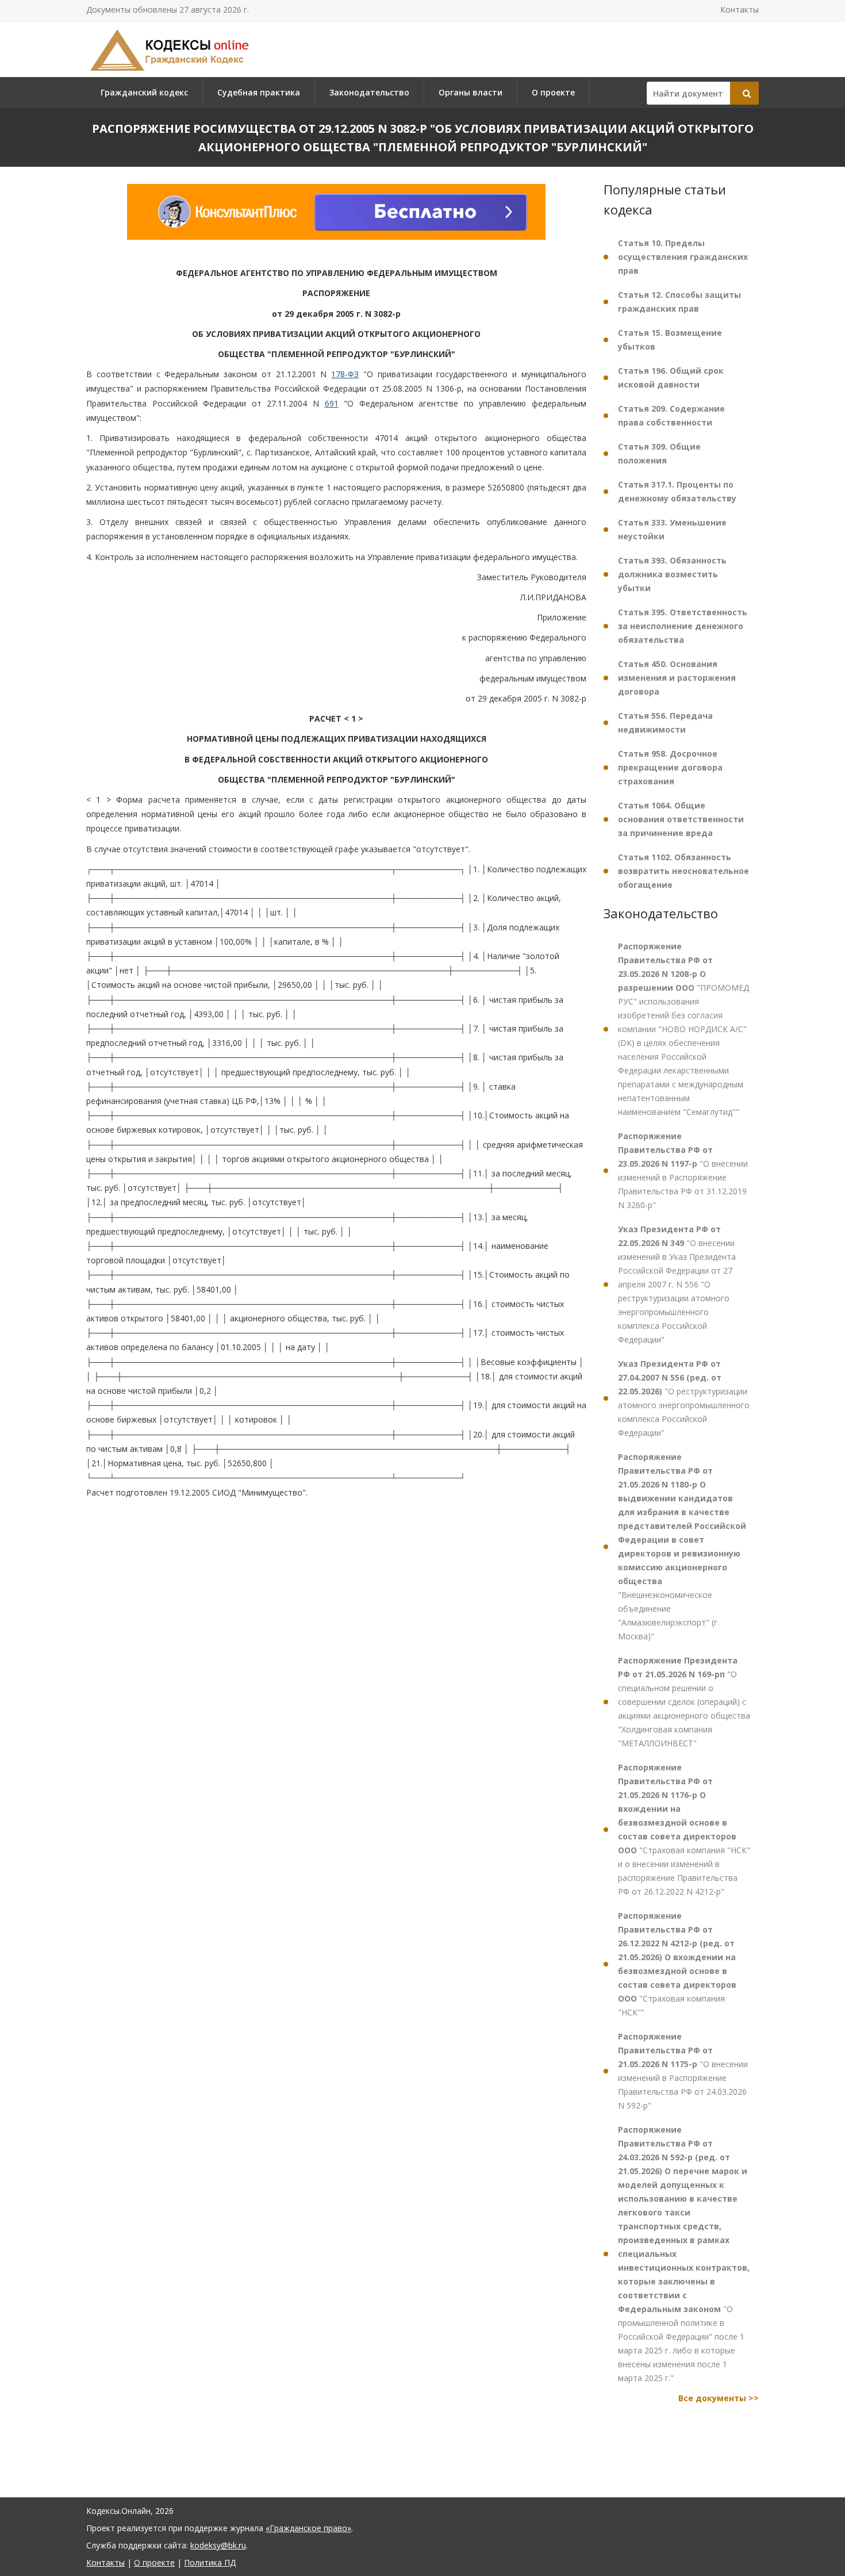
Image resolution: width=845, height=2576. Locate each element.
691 (332, 403)
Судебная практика (259, 92)
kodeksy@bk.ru (218, 2545)
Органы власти (470, 92)
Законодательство (369, 92)
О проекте (553, 92)
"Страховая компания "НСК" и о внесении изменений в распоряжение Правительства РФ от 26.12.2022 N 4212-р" (684, 1829)
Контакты (740, 9)
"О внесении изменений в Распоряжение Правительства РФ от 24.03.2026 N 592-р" (683, 2071)
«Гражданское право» (308, 2528)
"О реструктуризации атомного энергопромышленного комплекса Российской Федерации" (684, 1398)
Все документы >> (719, 2398)
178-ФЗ (345, 374)
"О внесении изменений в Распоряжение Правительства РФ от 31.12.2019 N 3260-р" (683, 1170)
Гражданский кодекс (144, 92)
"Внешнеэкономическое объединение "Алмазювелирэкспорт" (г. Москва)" (682, 1546)
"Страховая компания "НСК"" (677, 1964)
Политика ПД (210, 2562)
